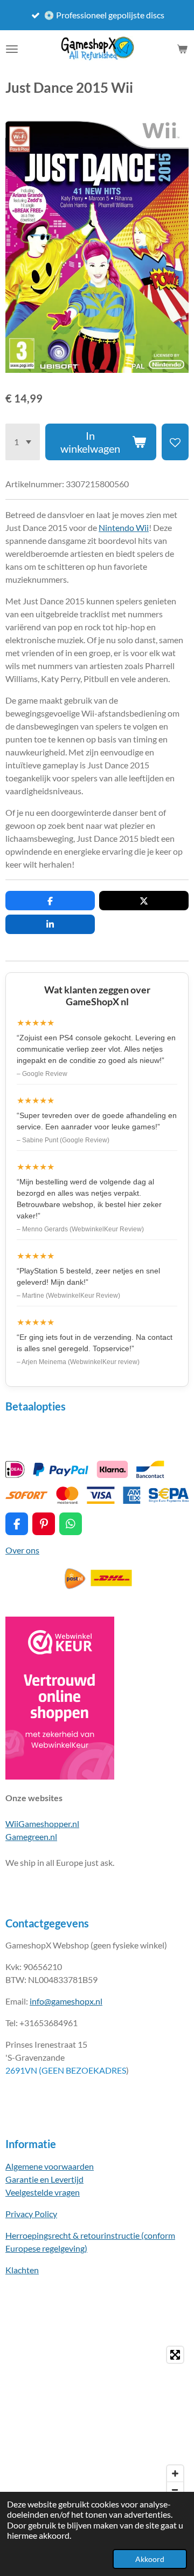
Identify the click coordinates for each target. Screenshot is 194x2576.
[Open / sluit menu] (12, 49)
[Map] (97, 2422)
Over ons (22, 1550)
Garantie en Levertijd (44, 2179)
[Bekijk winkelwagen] (182, 49)
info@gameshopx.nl (66, 2001)
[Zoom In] (175, 2473)
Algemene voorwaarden (50, 2166)
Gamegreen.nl (31, 1836)
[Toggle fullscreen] (175, 2355)
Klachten (22, 2270)
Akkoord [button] (150, 2559)
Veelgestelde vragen (43, 2192)
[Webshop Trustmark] (60, 1776)
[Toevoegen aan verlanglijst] (175, 442)
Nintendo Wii (124, 527)
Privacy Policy (31, 2214)
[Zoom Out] (175, 2490)
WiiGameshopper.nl (42, 1824)
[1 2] (23, 442)
